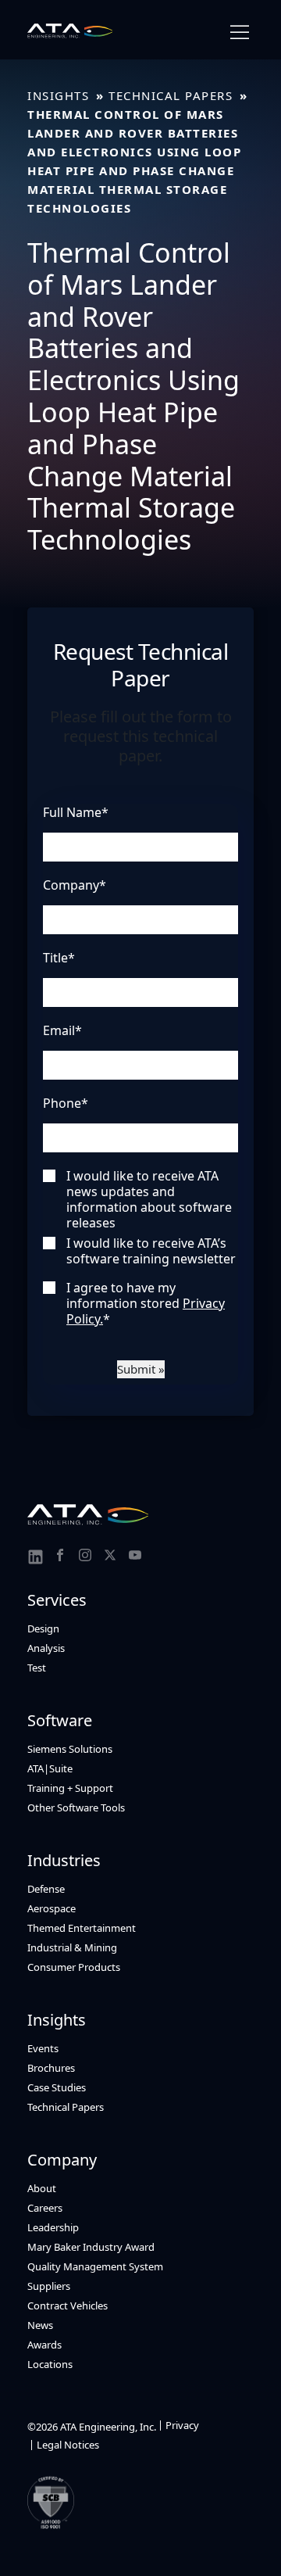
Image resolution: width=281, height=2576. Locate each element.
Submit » (141, 1369)
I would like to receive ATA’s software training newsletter (151, 1251)
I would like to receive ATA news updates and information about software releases (149, 1199)
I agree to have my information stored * (146, 1303)
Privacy (182, 2425)
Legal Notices (68, 2445)
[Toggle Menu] (240, 32)
